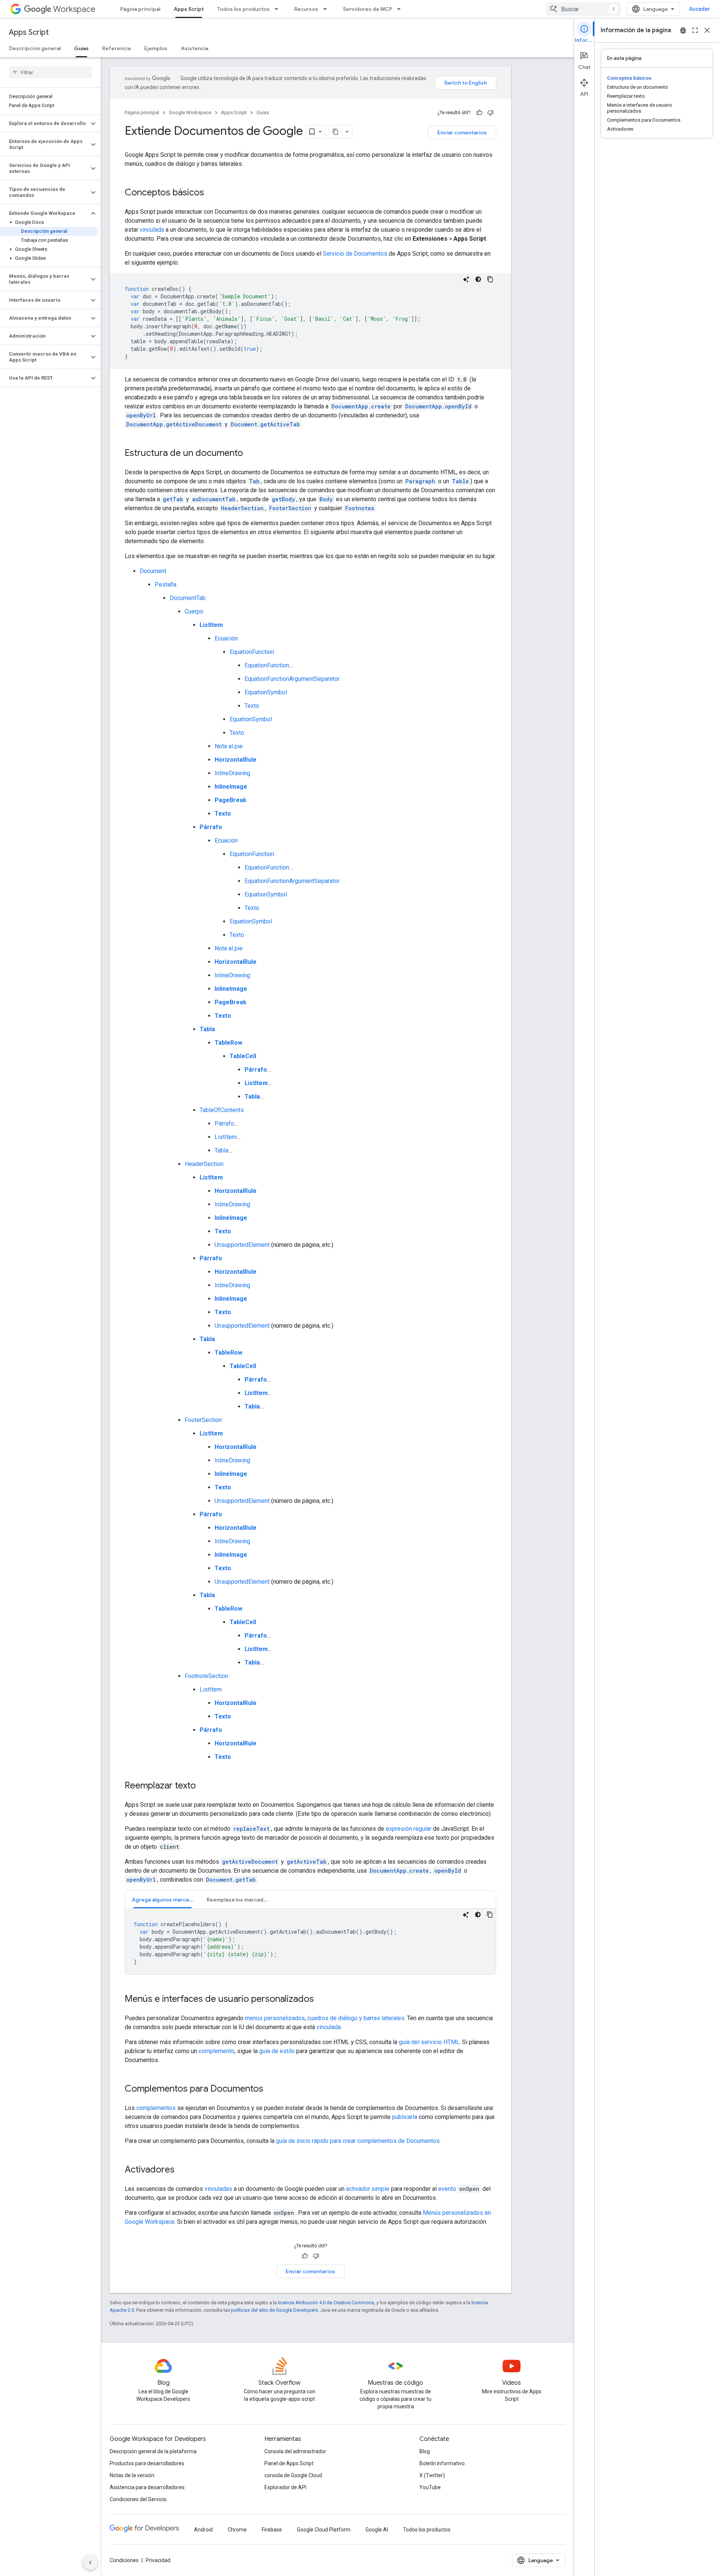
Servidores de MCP (368, 9)
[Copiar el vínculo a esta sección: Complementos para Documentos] (271, 2089)
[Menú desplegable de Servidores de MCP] (401, 9)
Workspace (74, 9)
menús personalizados (275, 2018)
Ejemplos (156, 48)
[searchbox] (50, 72)
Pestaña (166, 584)
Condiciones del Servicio (138, 2499)
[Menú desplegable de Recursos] (327, 9)
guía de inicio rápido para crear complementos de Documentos (358, 2141)
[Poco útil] (491, 113)
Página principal (140, 9)
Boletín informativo (442, 2463)
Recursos (306, 9)
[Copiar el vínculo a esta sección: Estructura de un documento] (251, 454)
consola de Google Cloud (293, 2475)
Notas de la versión (132, 2475)
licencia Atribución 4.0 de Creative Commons (326, 2303)
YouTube (430, 2487)
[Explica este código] (466, 279)
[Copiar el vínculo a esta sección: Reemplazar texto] (203, 1786)
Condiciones (124, 2560)
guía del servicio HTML (429, 2042)
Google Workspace (190, 112)
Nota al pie (229, 746)
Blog (425, 2451)
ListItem (226, 1137)
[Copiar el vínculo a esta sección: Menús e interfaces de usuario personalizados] (321, 2000)
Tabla (222, 1150)
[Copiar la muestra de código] (490, 279)
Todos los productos (243, 9)
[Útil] (479, 113)
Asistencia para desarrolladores (147, 2487)
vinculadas (218, 2189)
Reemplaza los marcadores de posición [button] (241, 1900)
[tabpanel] (310, 1942)
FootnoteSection (206, 1676)
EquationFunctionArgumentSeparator (292, 679)
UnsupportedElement (242, 1245)
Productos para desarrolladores (147, 2463)
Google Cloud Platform (324, 2530)
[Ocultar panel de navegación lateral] (90, 2563)
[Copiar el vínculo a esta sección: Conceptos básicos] (212, 193)
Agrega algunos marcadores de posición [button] (166, 1900)
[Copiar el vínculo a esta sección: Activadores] (182, 2170)
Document (153, 571)
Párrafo (224, 1123)
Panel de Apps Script (289, 2463)
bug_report (683, 30)
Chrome (237, 2530)
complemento (216, 2051)
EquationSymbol (266, 692)
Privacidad (158, 2560)
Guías (81, 48)
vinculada (152, 230)
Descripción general (35, 48)
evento (447, 2189)
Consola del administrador (295, 2451)
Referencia (116, 48)
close (707, 30)
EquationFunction (252, 652)
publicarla (405, 2117)
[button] (44, 124)
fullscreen (695, 30)
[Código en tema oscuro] (478, 279)
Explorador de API (285, 2487)
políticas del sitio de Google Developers (274, 2310)
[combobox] (583, 9)
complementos (156, 2108)
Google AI (377, 2530)
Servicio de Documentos (355, 254)
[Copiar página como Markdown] (336, 132)
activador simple (368, 2189)
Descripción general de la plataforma (153, 2451)
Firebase (272, 2530)
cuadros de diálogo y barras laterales (356, 2018)
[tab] (163, 1899)
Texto (252, 706)
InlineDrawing (232, 773)
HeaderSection (204, 1164)
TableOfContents (222, 1110)
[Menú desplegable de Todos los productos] (279, 9)
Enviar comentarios (462, 133)
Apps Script (189, 9)
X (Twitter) (432, 2475)
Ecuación (226, 638)
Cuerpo (194, 611)
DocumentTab (188, 598)
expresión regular (409, 1829)
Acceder (700, 9)
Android (203, 2530)
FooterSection (203, 1420)
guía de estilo (277, 2051)
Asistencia (195, 48)
